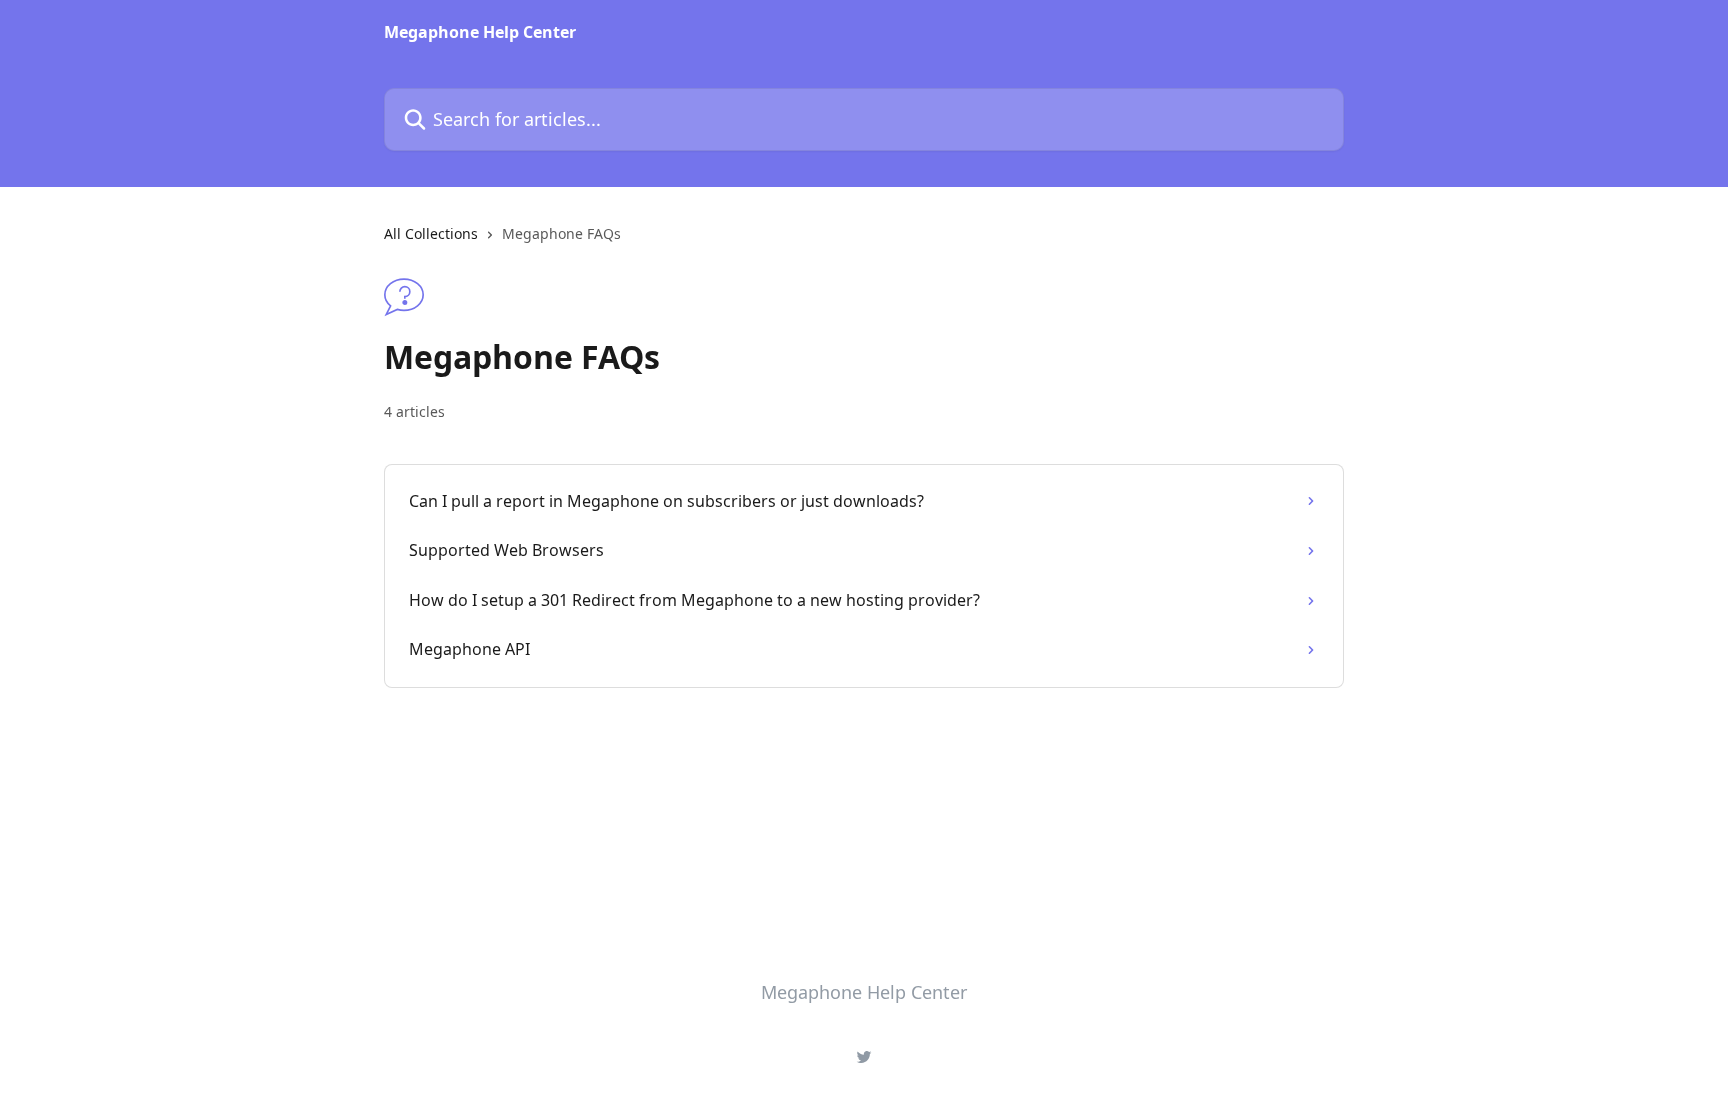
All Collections (431, 233)
